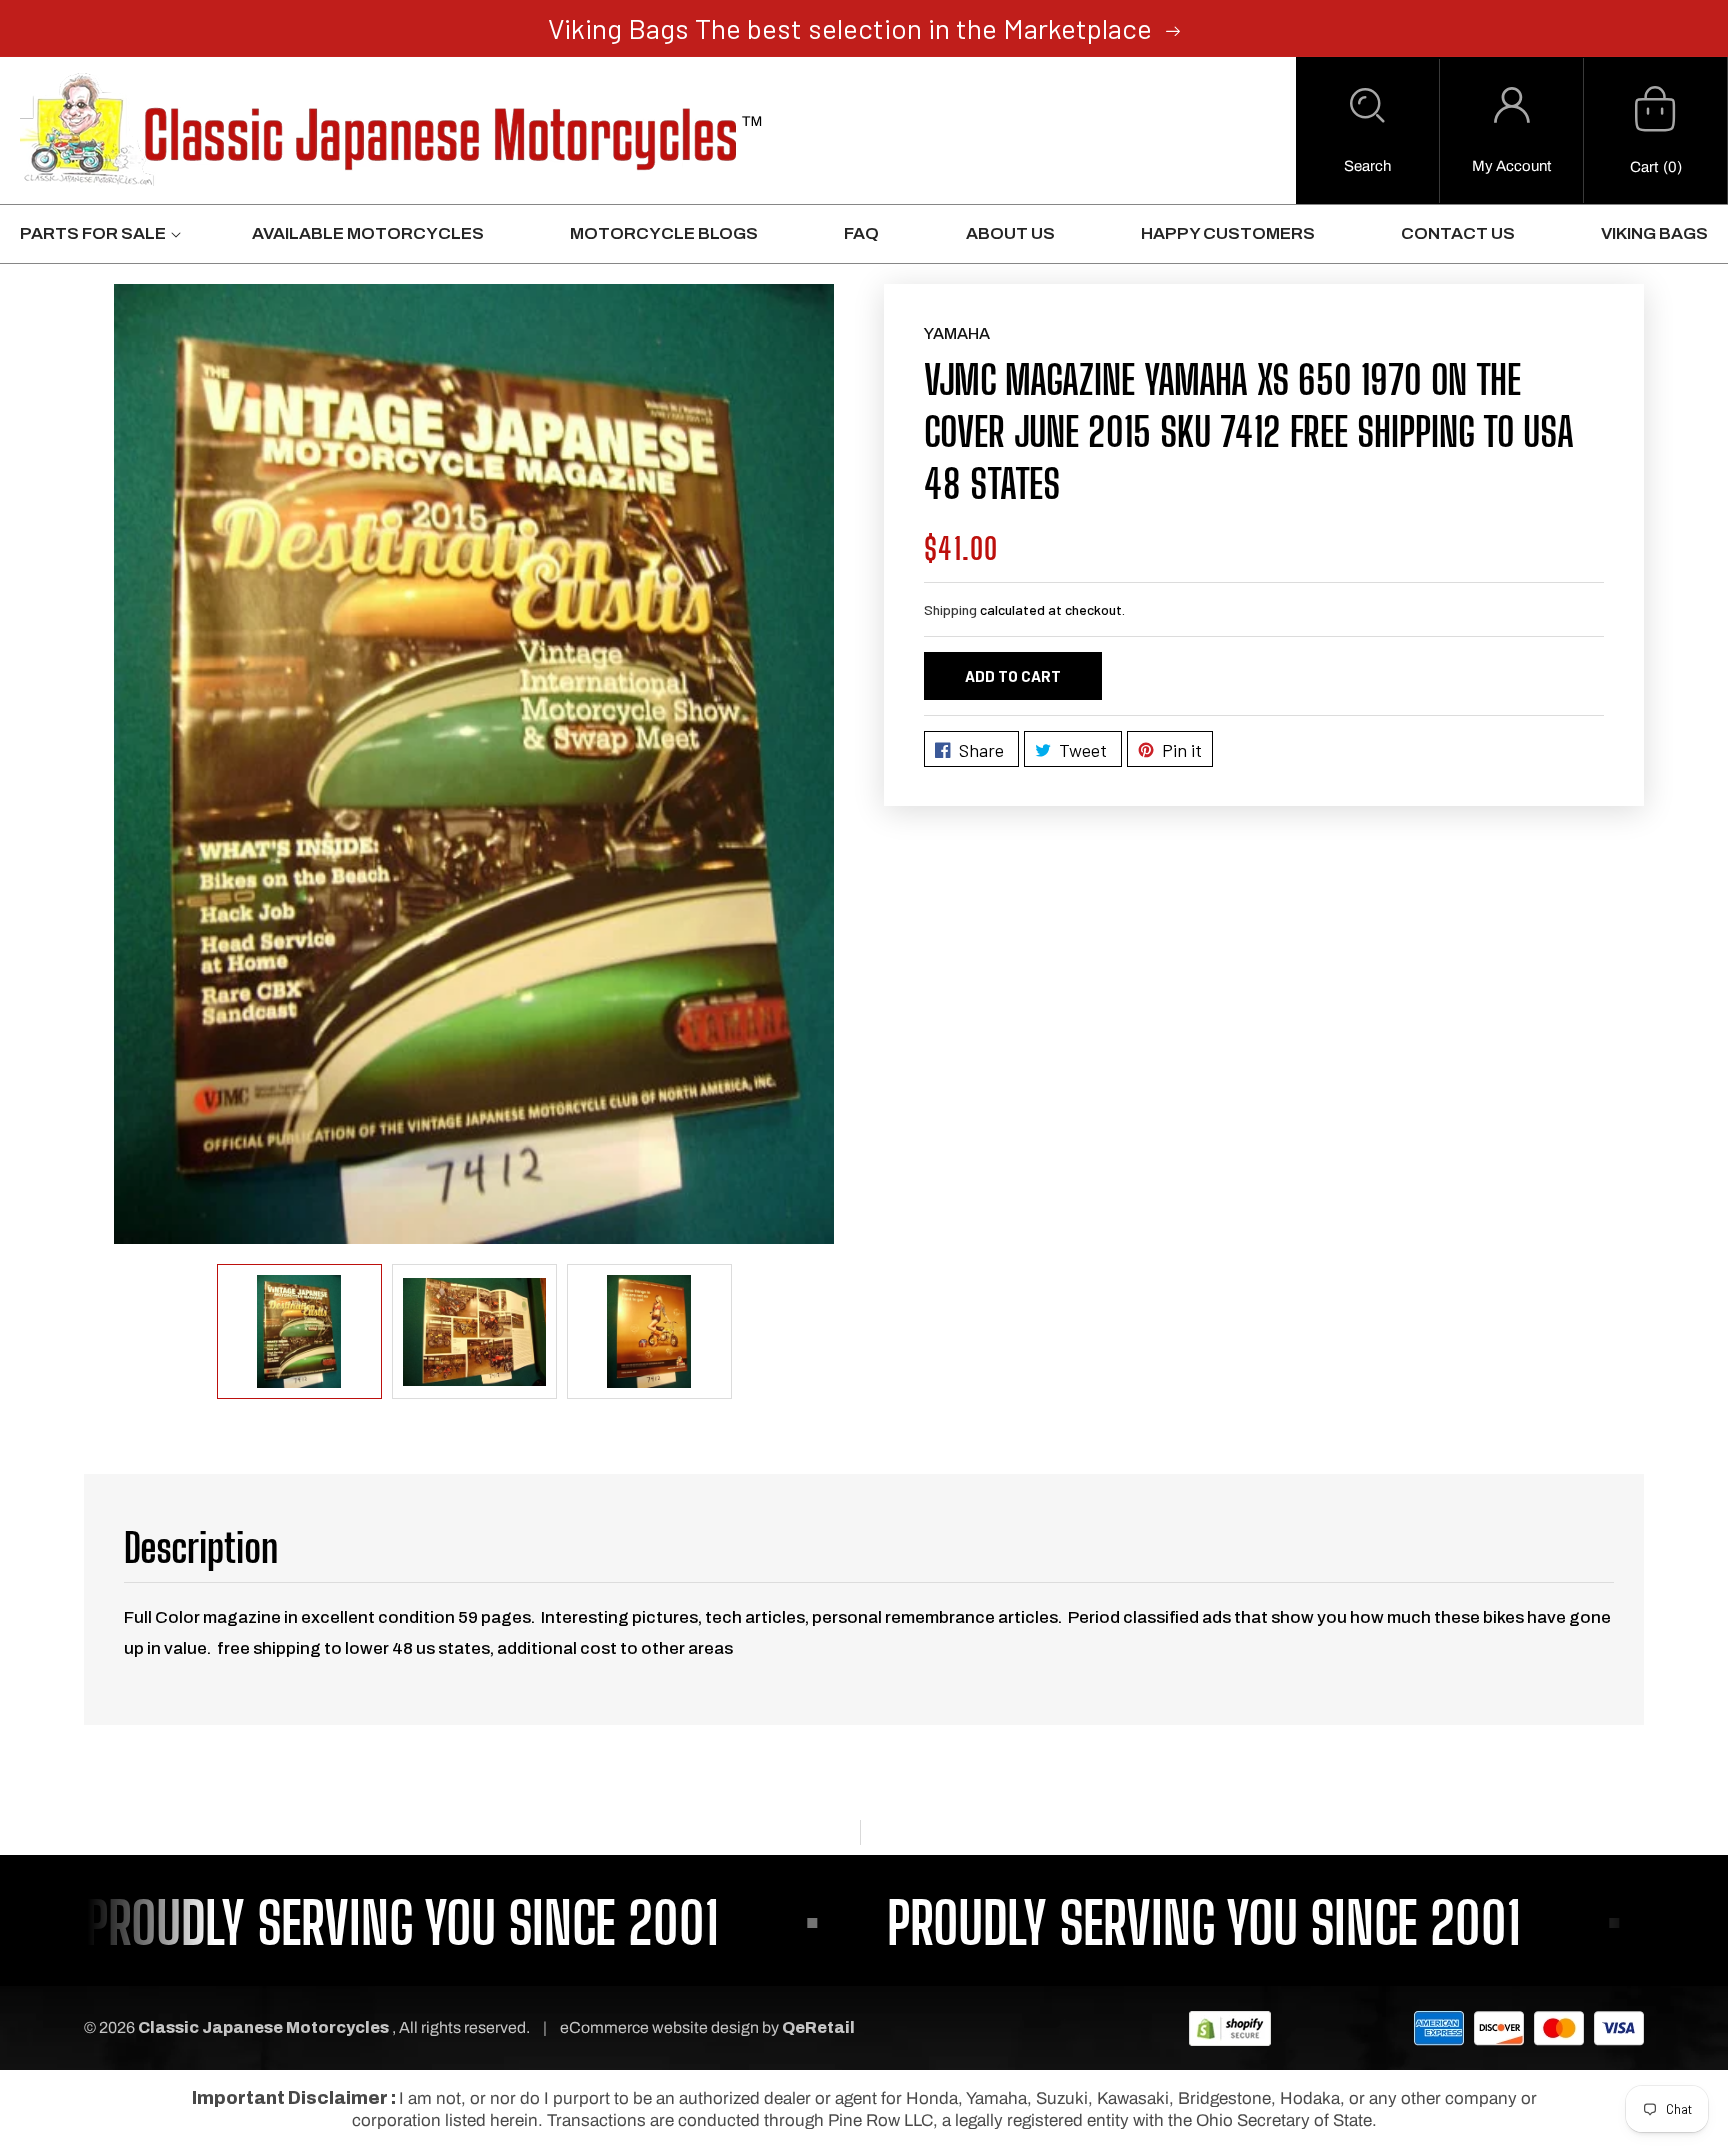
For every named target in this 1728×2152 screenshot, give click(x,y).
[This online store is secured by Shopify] (1230, 2027)
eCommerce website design (661, 2027)
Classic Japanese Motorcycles (263, 2027)
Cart (1644, 167)
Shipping (950, 609)
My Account (1511, 166)
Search (1367, 166)
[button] (1367, 131)
